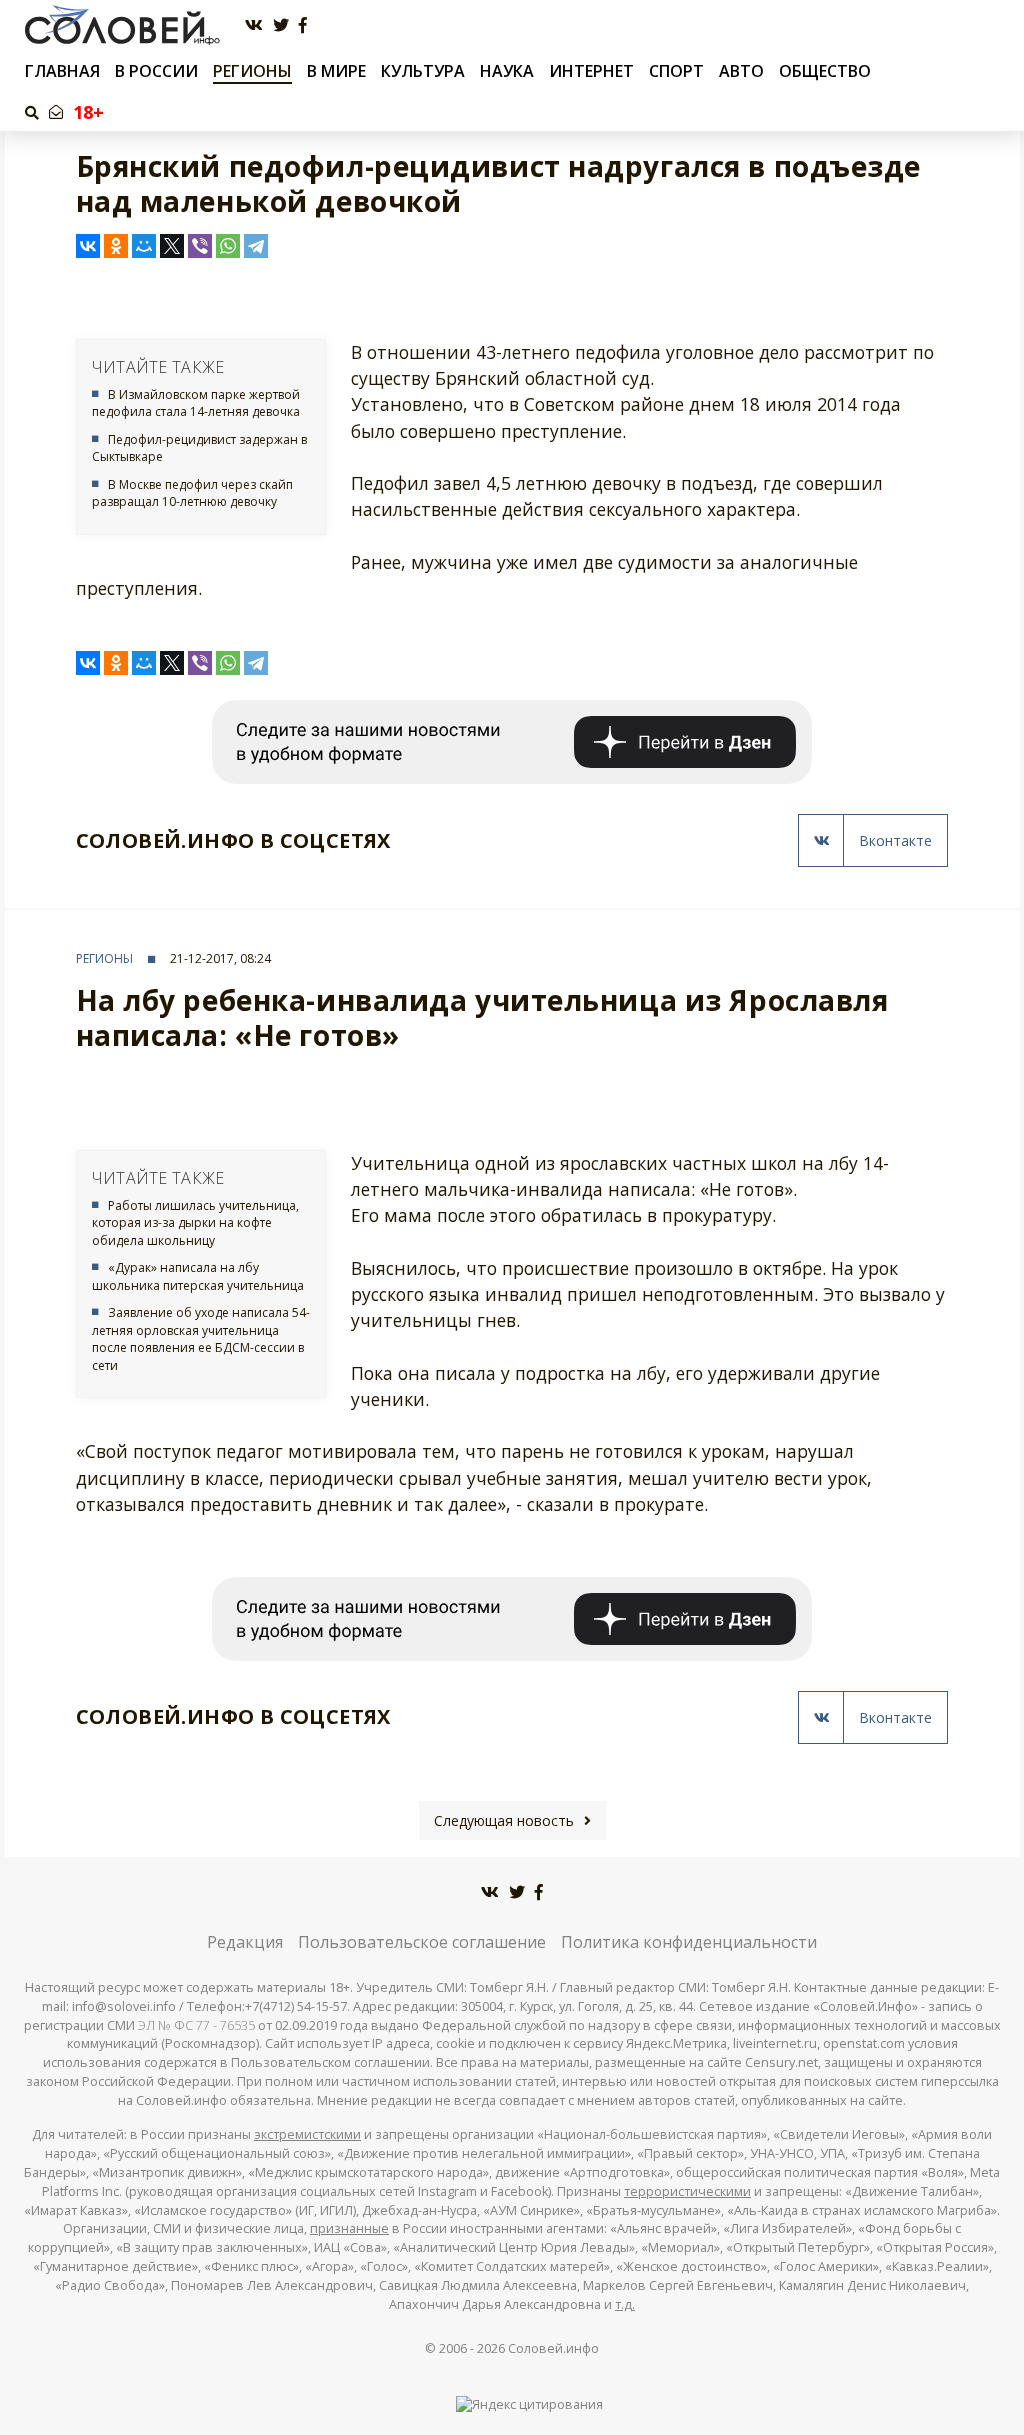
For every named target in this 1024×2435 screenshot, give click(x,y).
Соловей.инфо (553, 2348)
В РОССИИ (156, 71)
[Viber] (200, 246)
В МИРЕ (336, 71)
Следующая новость (504, 1820)
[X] (172, 246)
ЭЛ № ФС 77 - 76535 (196, 2025)
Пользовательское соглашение (422, 1942)
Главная (62, 71)
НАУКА (507, 71)
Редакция (245, 1942)
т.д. (625, 2304)
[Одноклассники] (116, 246)
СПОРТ (676, 71)
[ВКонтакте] (88, 246)
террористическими (687, 2191)
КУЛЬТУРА (423, 71)
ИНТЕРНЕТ (591, 71)
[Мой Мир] (144, 246)
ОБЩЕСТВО (825, 71)
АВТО (741, 71)
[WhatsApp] (228, 246)
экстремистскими (307, 2134)
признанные (349, 2228)
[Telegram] (256, 246)
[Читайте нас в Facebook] (303, 25)
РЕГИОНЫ (252, 71)
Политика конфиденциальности (689, 1942)
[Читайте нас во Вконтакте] (254, 25)
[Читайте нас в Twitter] (281, 25)
